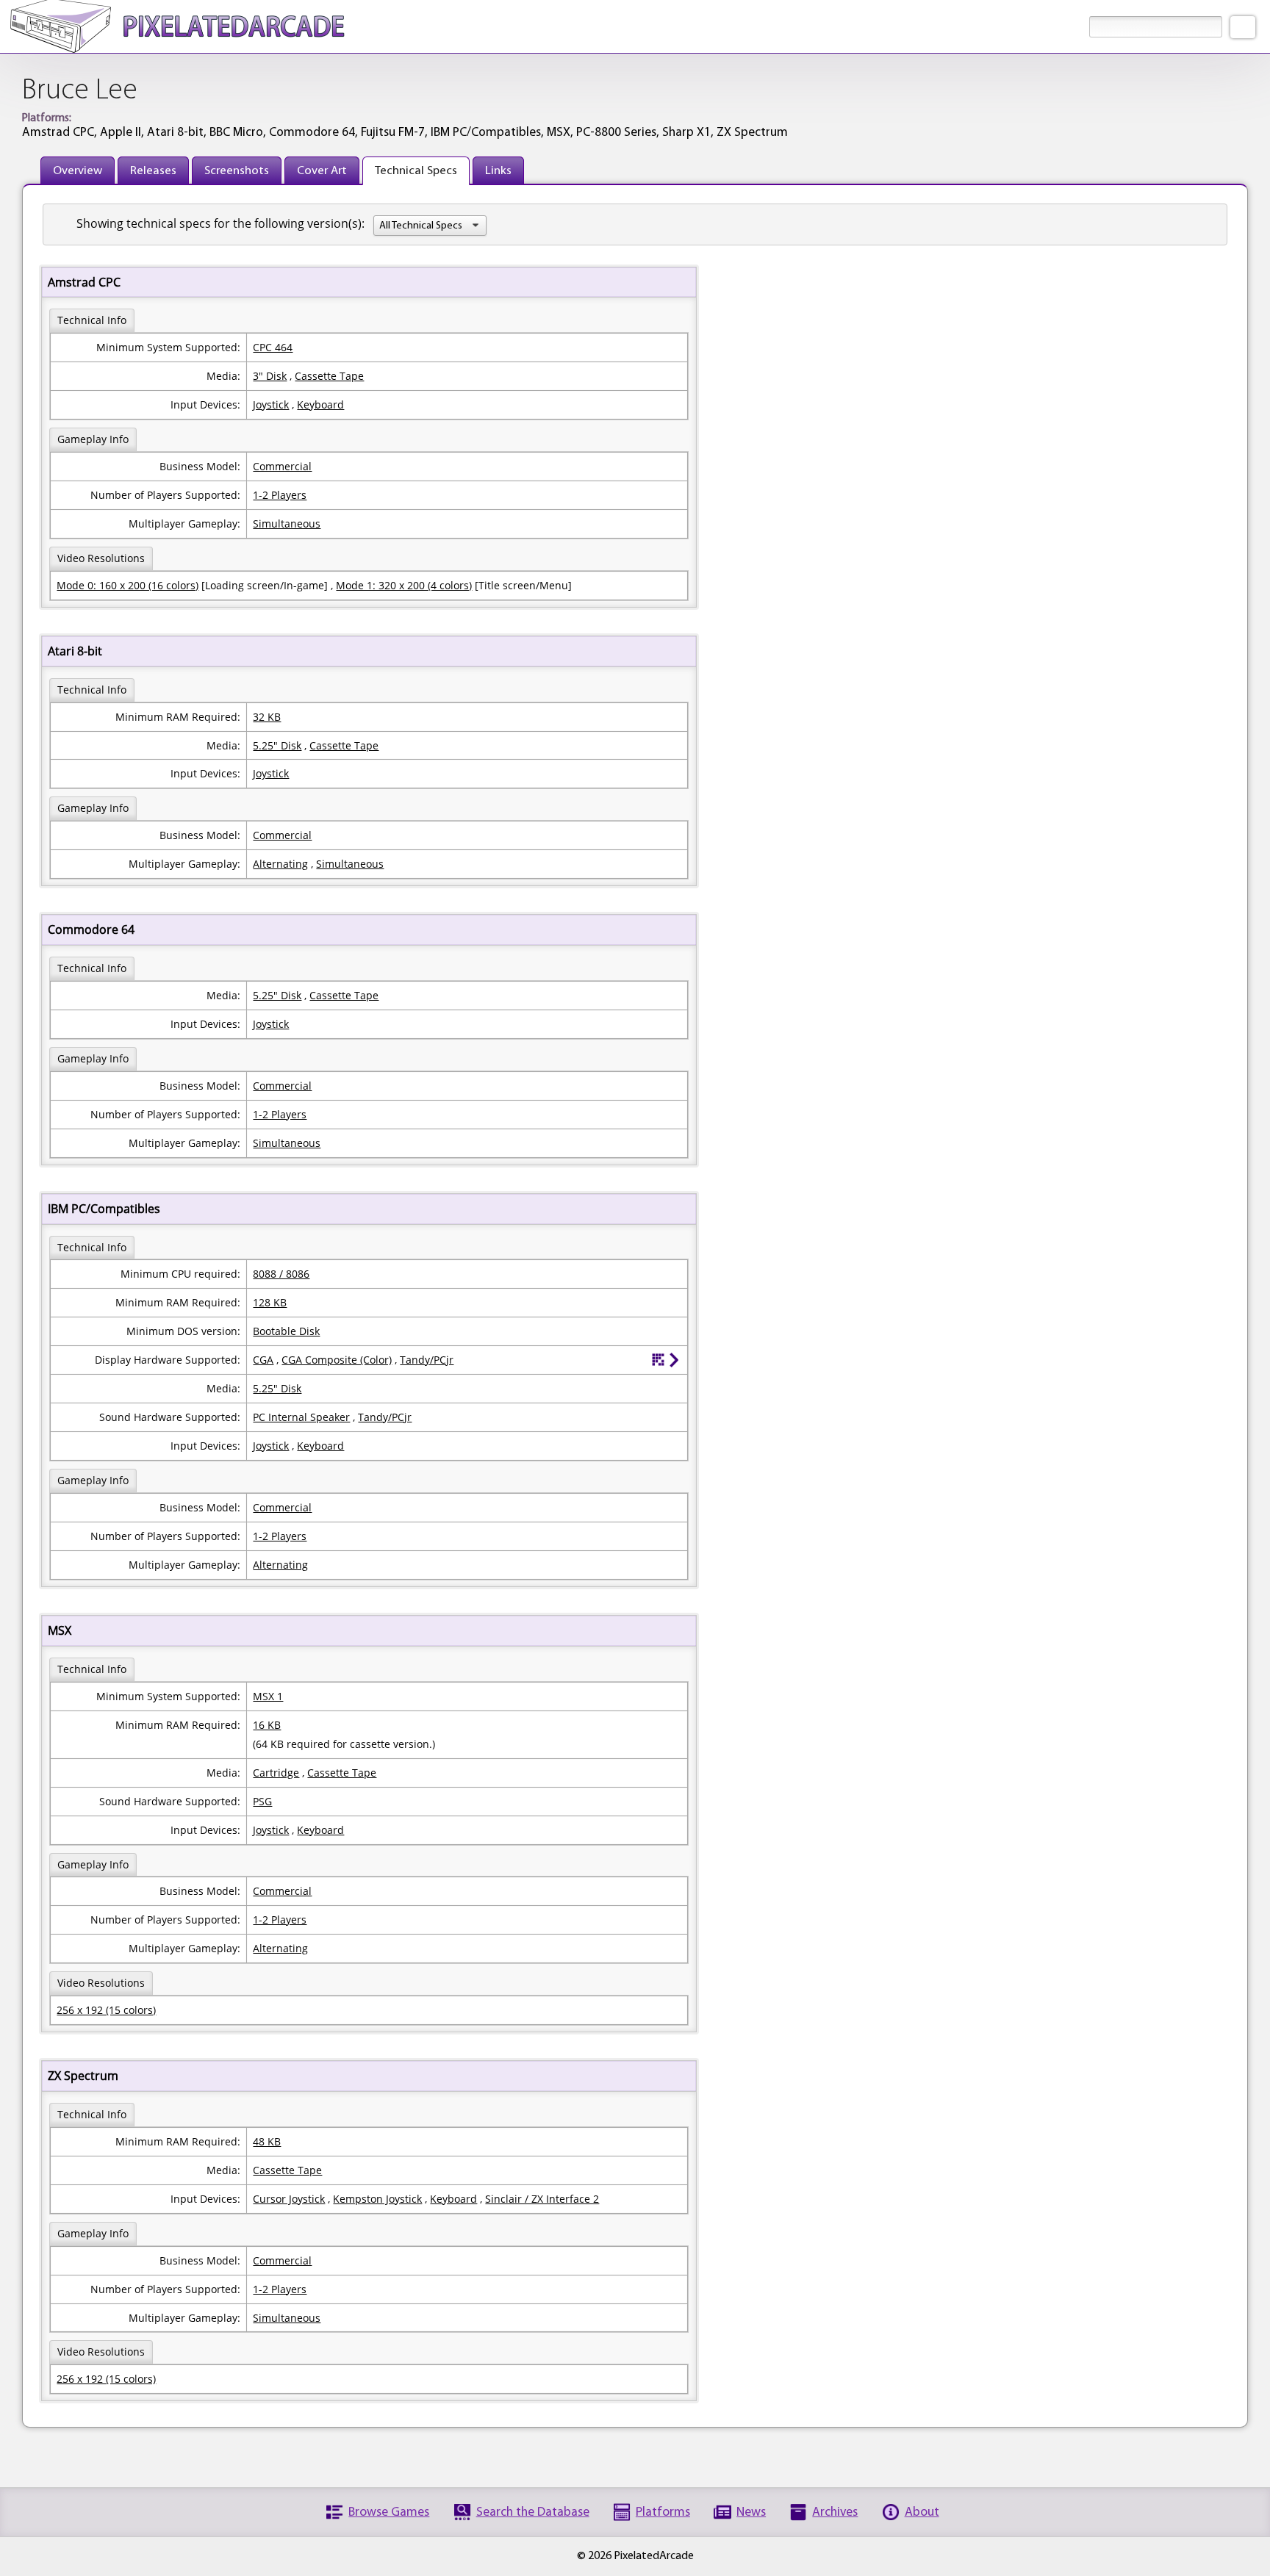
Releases (153, 171)
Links (498, 171)
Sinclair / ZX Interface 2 (542, 2199)
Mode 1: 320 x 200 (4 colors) (404, 585)
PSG (262, 1801)
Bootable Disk (286, 1331)
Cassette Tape (329, 376)
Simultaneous (287, 524)
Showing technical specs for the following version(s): (220, 223)
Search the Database (533, 2512)
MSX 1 (268, 1696)
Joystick (271, 404)
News (751, 2512)
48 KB (267, 2141)
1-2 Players (280, 495)
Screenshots (237, 171)
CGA (263, 1360)
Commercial (282, 466)
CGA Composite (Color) (337, 1360)
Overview (78, 171)
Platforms (663, 2512)
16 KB (267, 1725)
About (922, 2512)
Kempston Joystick (377, 2199)
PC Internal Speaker (301, 1417)
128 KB (270, 1302)
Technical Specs (416, 171)
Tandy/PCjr (427, 1360)
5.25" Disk (277, 745)
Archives (835, 2512)
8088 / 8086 (281, 1274)
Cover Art (322, 171)
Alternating (280, 864)
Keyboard (320, 404)
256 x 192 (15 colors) (106, 2010)
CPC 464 (273, 347)
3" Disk (270, 376)
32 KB (267, 717)
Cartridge (276, 1773)
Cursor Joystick (289, 2199)
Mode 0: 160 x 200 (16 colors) (128, 585)
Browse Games (389, 2512)
